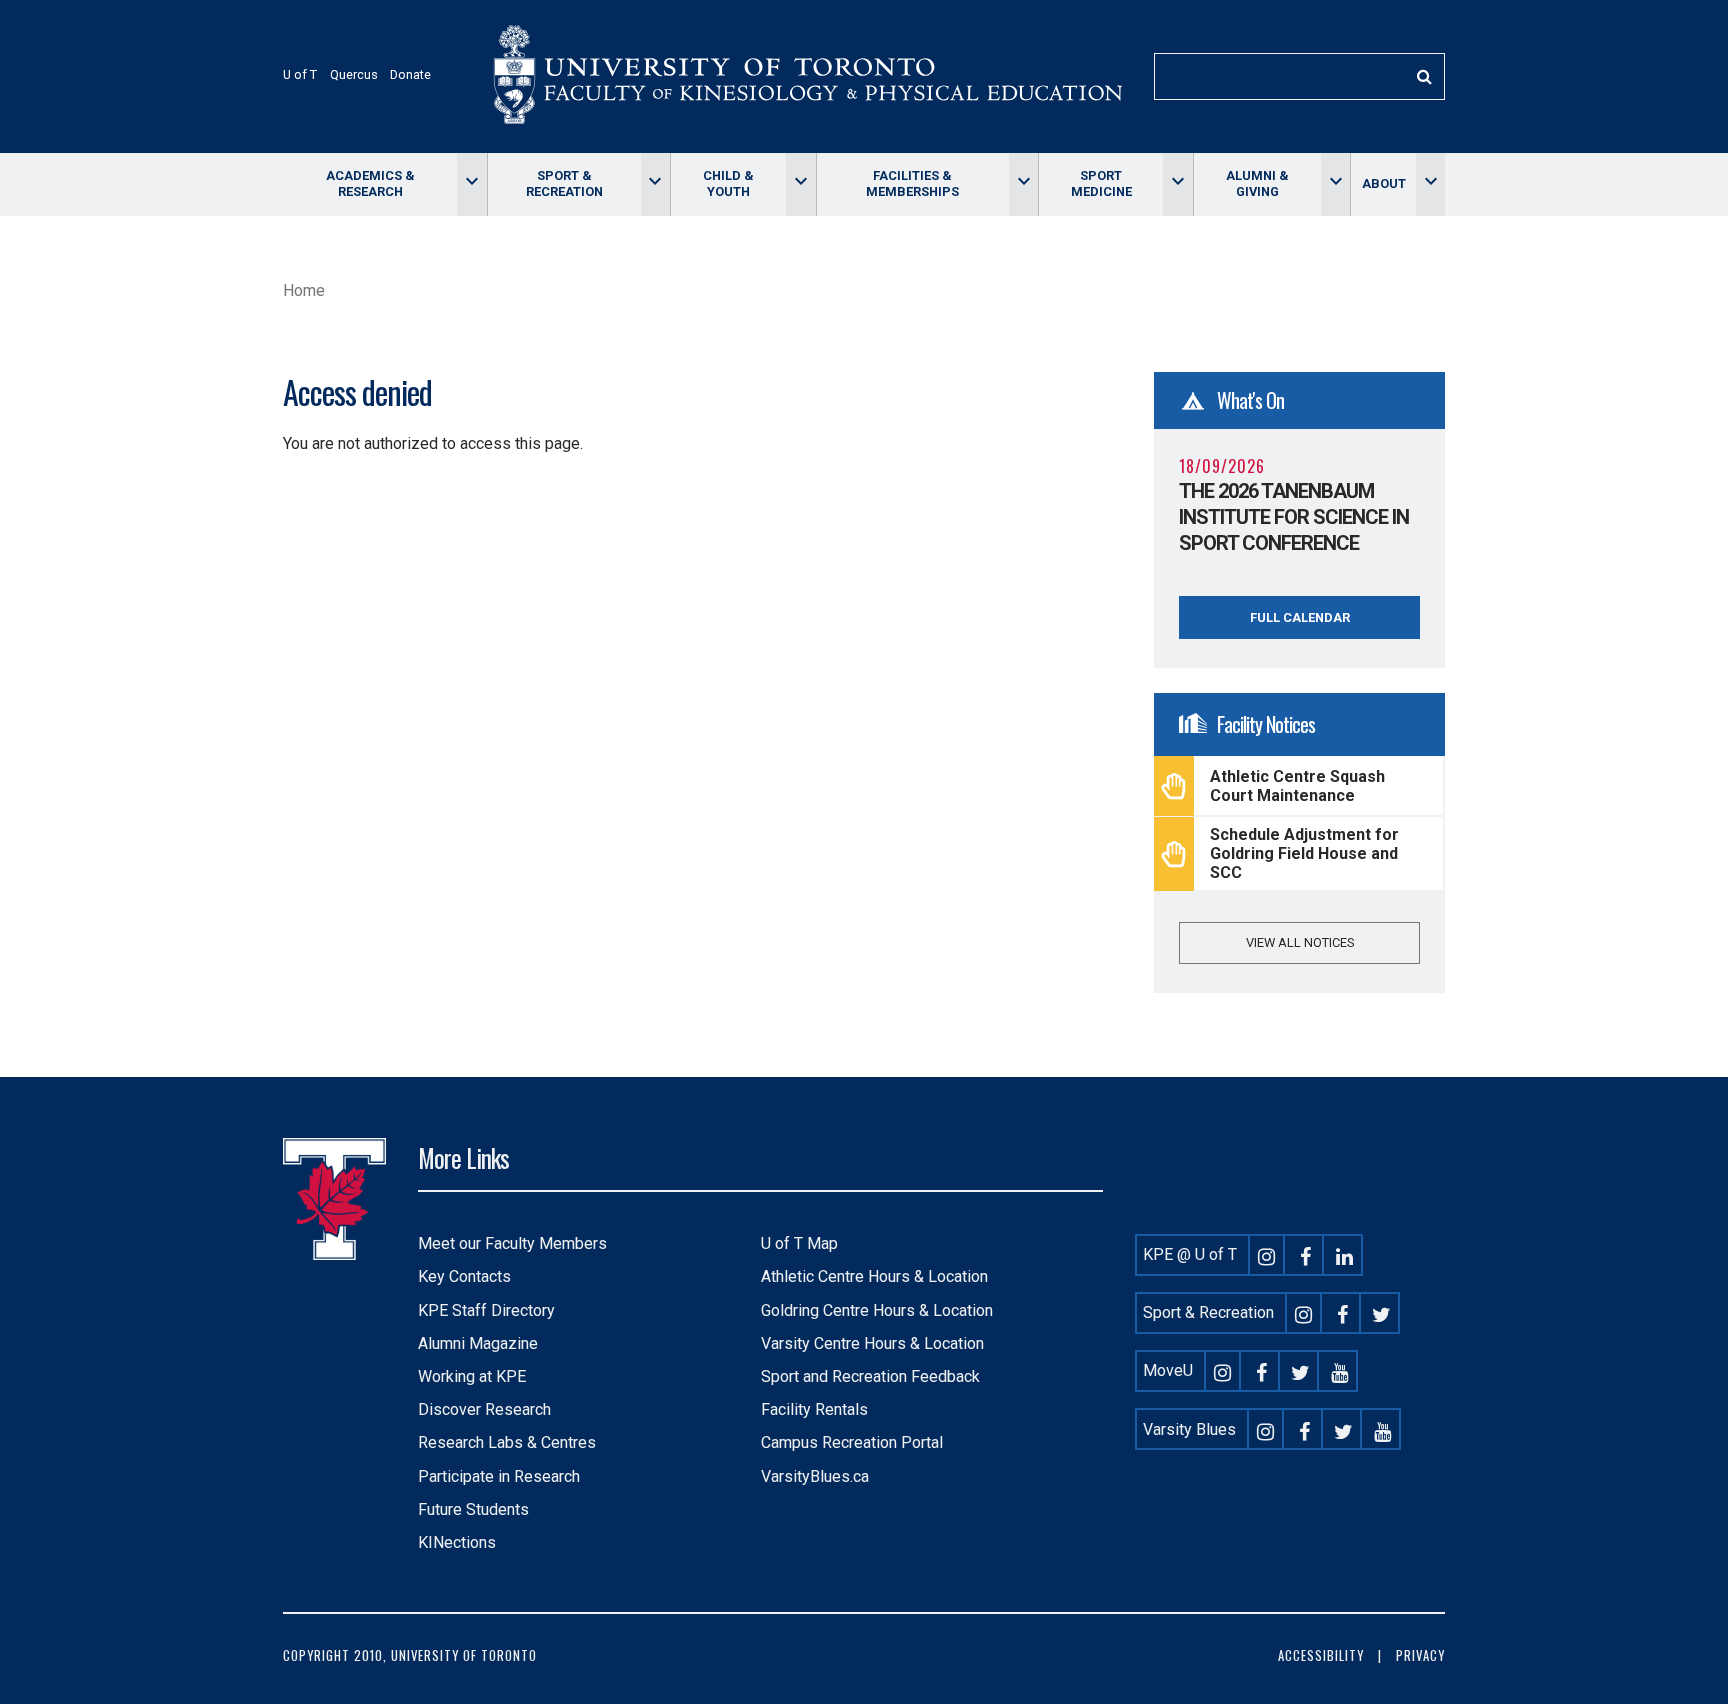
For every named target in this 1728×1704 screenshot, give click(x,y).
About (1384, 183)
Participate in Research (499, 1476)
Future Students (473, 1509)
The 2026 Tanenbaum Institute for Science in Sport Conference (1294, 517)
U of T (300, 74)
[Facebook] (1306, 1254)
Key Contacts (464, 1276)
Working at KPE (472, 1376)
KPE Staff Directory (486, 1310)
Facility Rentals (814, 1409)
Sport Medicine (1101, 183)
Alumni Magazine (478, 1343)
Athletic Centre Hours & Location (874, 1276)
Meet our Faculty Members (512, 1243)
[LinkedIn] (1345, 1254)
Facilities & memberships (912, 183)
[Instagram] (1267, 1254)
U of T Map (799, 1243)
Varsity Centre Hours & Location (872, 1343)
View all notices (1300, 942)
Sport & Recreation (564, 183)
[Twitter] (1382, 1312)
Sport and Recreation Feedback (870, 1376)
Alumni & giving (1257, 183)
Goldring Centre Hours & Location (877, 1310)
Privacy (1420, 1655)
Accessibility (1321, 1655)
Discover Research (484, 1409)
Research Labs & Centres (507, 1442)
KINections (457, 1542)
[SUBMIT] (1424, 76)
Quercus (354, 74)
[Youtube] (1340, 1370)
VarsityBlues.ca (815, 1476)
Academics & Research (370, 183)
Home (304, 290)
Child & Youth (728, 183)
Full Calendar (1300, 617)
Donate (410, 74)
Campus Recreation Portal (852, 1442)
